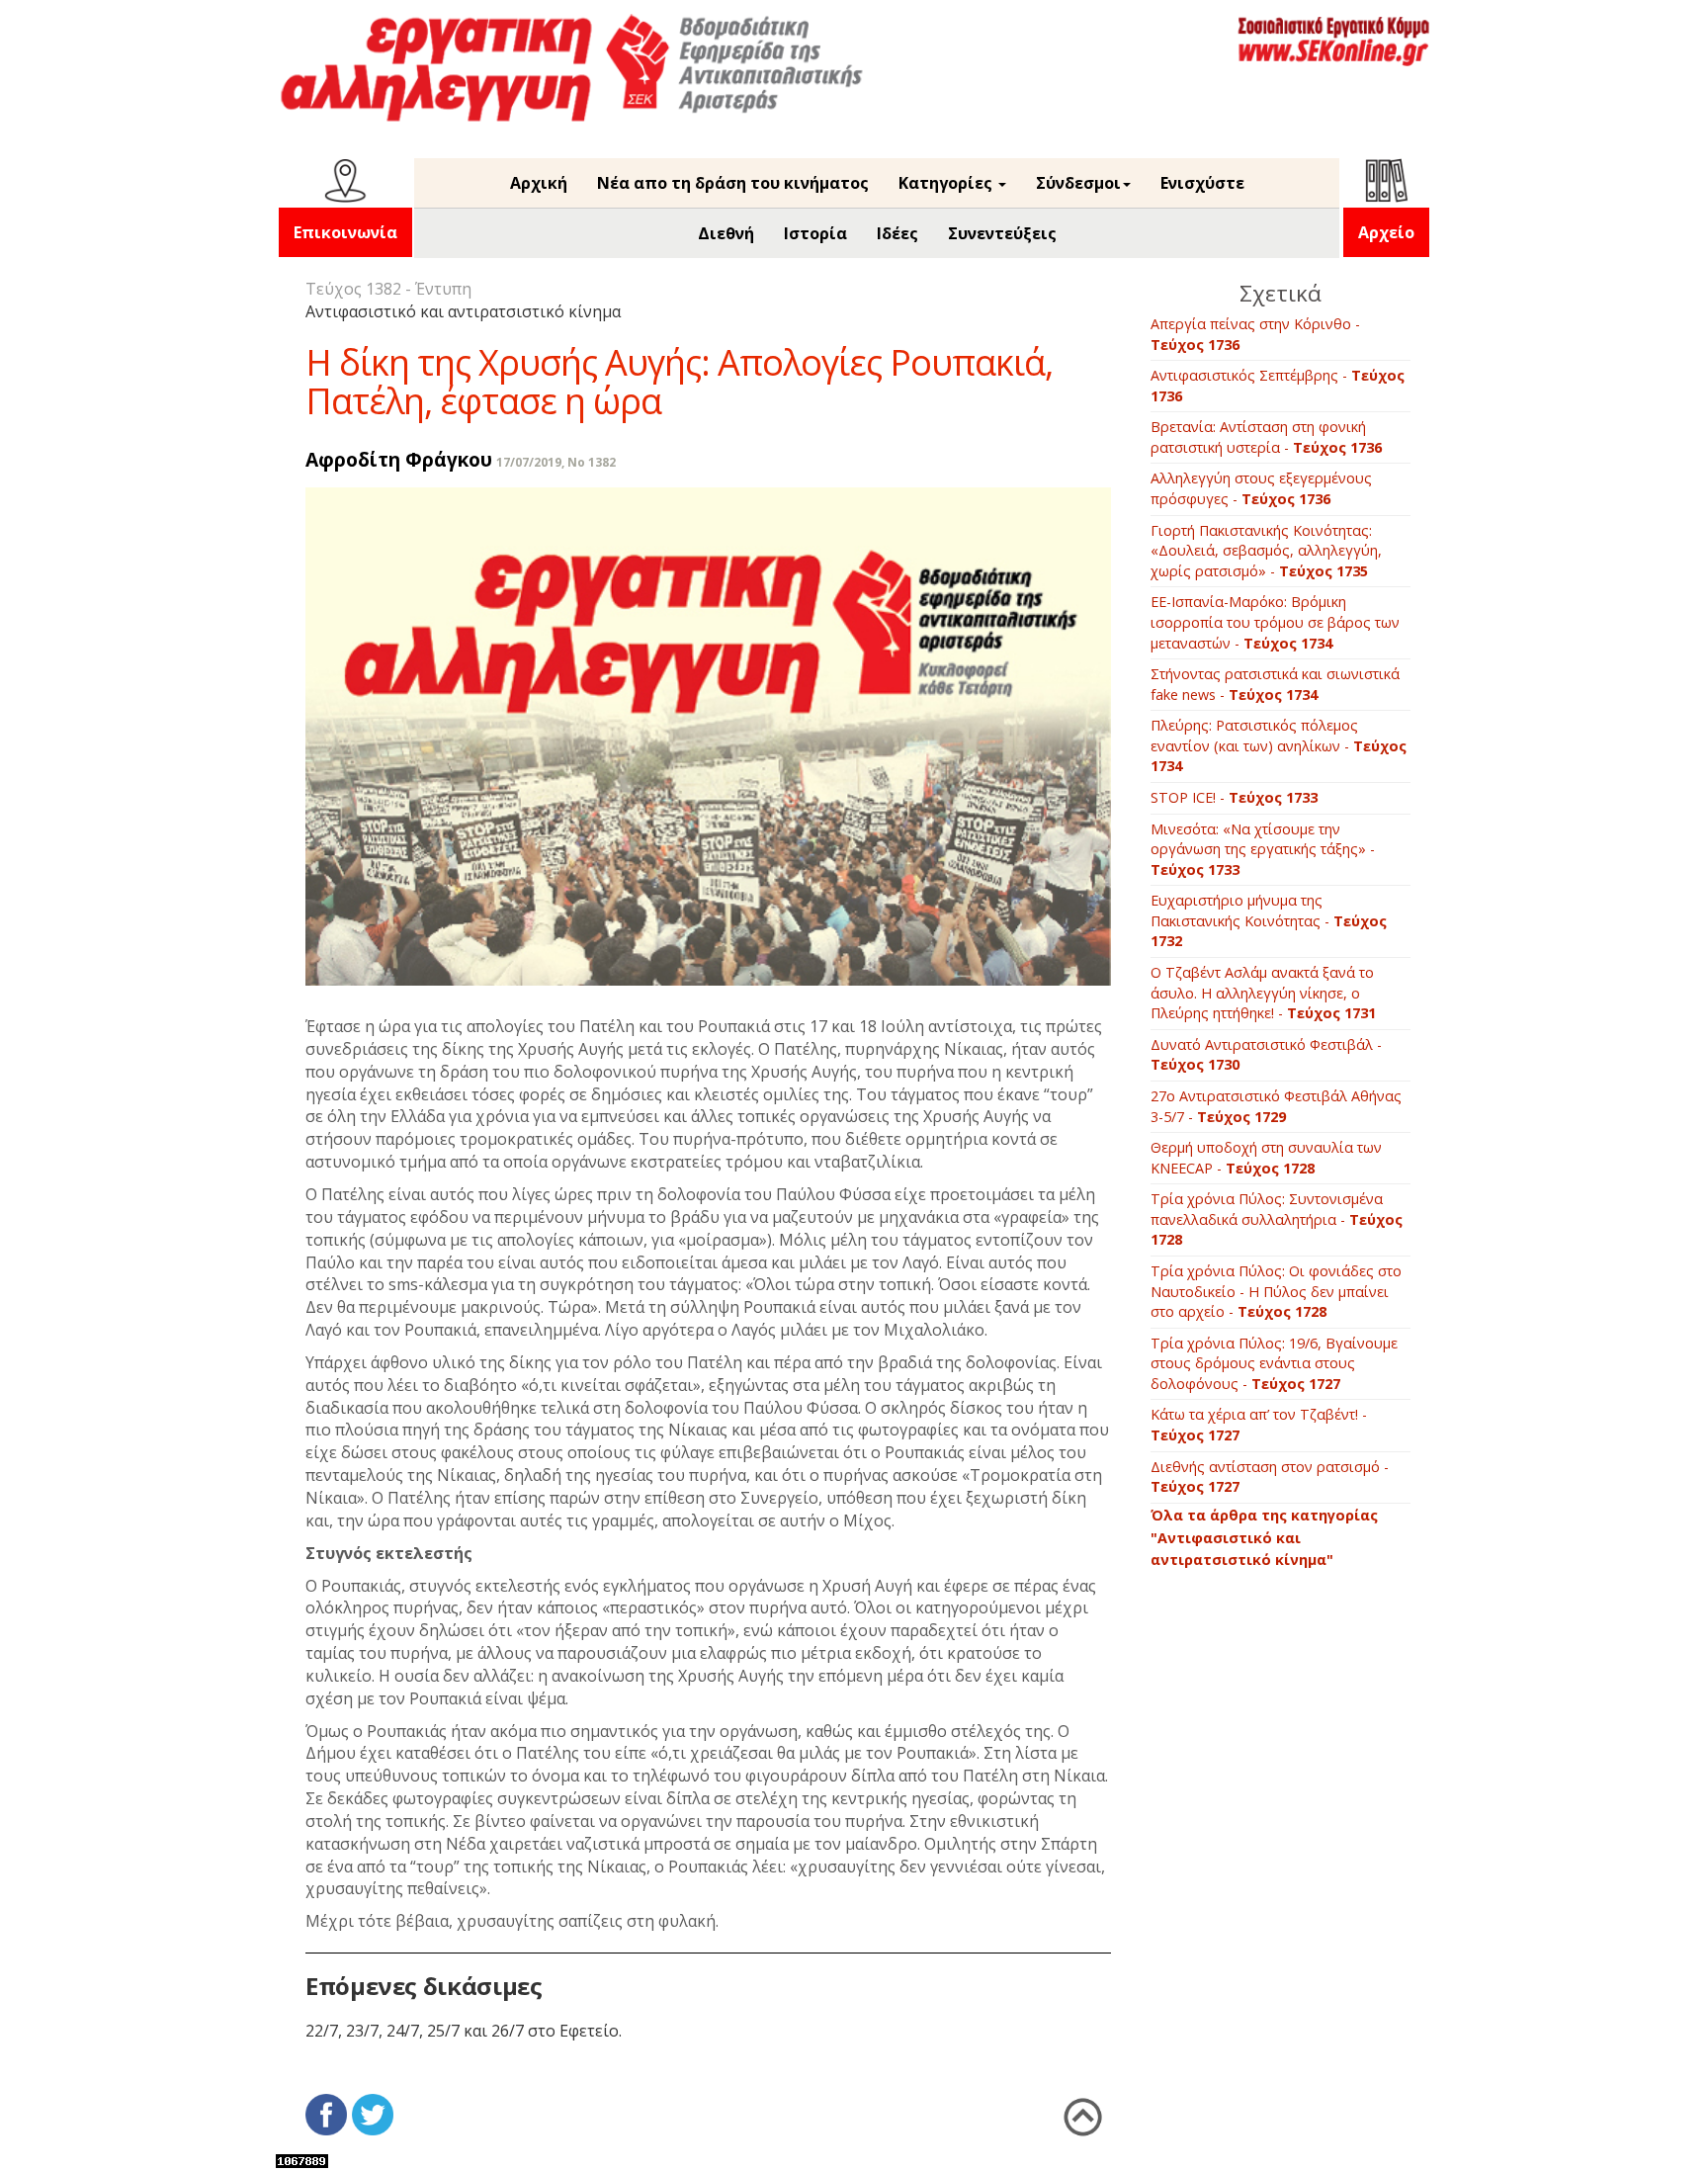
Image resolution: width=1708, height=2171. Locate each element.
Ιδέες (897, 233)
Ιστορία (815, 233)
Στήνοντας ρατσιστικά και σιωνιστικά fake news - (1275, 684)
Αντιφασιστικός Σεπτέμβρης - (1278, 386)
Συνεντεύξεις (1002, 233)
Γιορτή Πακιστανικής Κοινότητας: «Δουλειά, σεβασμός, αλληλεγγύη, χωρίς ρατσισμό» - (1266, 551)
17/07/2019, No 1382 (556, 462)
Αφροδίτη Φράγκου (399, 459)
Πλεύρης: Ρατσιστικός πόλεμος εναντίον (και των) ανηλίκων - (1279, 745)
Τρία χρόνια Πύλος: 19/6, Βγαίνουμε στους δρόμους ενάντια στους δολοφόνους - (1274, 1363)
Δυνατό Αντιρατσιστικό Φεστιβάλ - (1266, 1055)
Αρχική (539, 183)
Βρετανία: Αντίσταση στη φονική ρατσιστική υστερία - (1266, 437)
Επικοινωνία (345, 232)
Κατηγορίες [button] (947, 183)
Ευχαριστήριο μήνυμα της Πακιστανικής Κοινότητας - (1269, 920)
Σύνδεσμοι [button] (1078, 183)
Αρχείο (1386, 232)
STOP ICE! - (1234, 797)
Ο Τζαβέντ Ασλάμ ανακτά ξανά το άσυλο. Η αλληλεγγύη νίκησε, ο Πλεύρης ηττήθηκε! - (1263, 993)
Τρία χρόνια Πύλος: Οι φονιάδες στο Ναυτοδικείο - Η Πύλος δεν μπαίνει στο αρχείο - (1276, 1291)
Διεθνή (726, 233)
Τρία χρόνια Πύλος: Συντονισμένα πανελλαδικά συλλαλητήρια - (1277, 1219)
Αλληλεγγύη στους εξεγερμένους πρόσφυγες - (1261, 488)
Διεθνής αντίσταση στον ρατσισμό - (1270, 1477)
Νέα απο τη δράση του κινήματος (733, 183)
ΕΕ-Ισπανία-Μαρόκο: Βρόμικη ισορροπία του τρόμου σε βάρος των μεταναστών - (1275, 622)
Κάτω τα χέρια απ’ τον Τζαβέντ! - (1259, 1425)
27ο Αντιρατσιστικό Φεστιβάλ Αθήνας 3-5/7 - (1276, 1106)
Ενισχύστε (1202, 183)
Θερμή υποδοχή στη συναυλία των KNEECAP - (1266, 1158)
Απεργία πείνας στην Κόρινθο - (1255, 334)
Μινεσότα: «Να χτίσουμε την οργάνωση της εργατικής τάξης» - (1263, 849)
